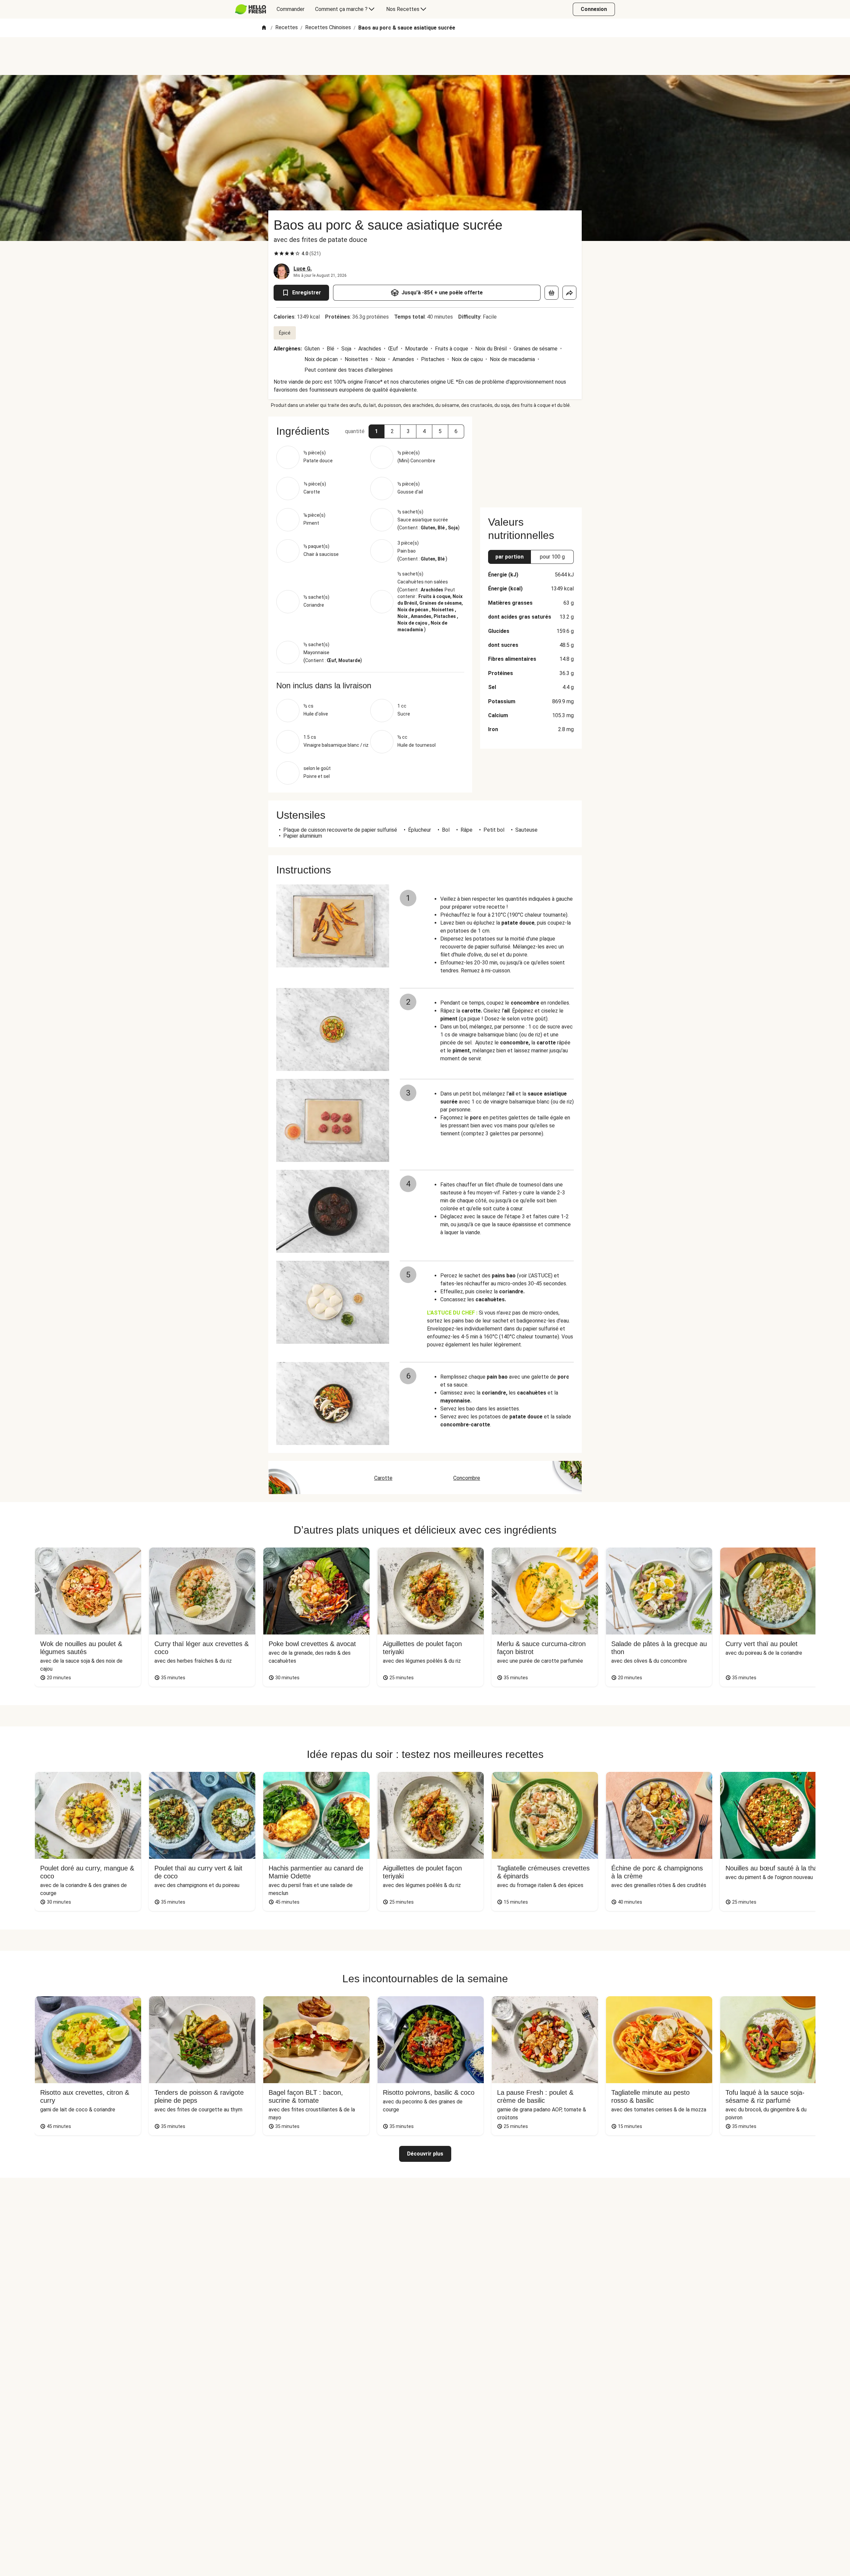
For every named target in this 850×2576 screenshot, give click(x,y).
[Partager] (569, 293)
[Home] (264, 28)
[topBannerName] (425, 56)
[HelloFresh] (251, 9)
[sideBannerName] (531, 458)
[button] (377, 431)
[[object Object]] (552, 293)
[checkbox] (276, 254)
